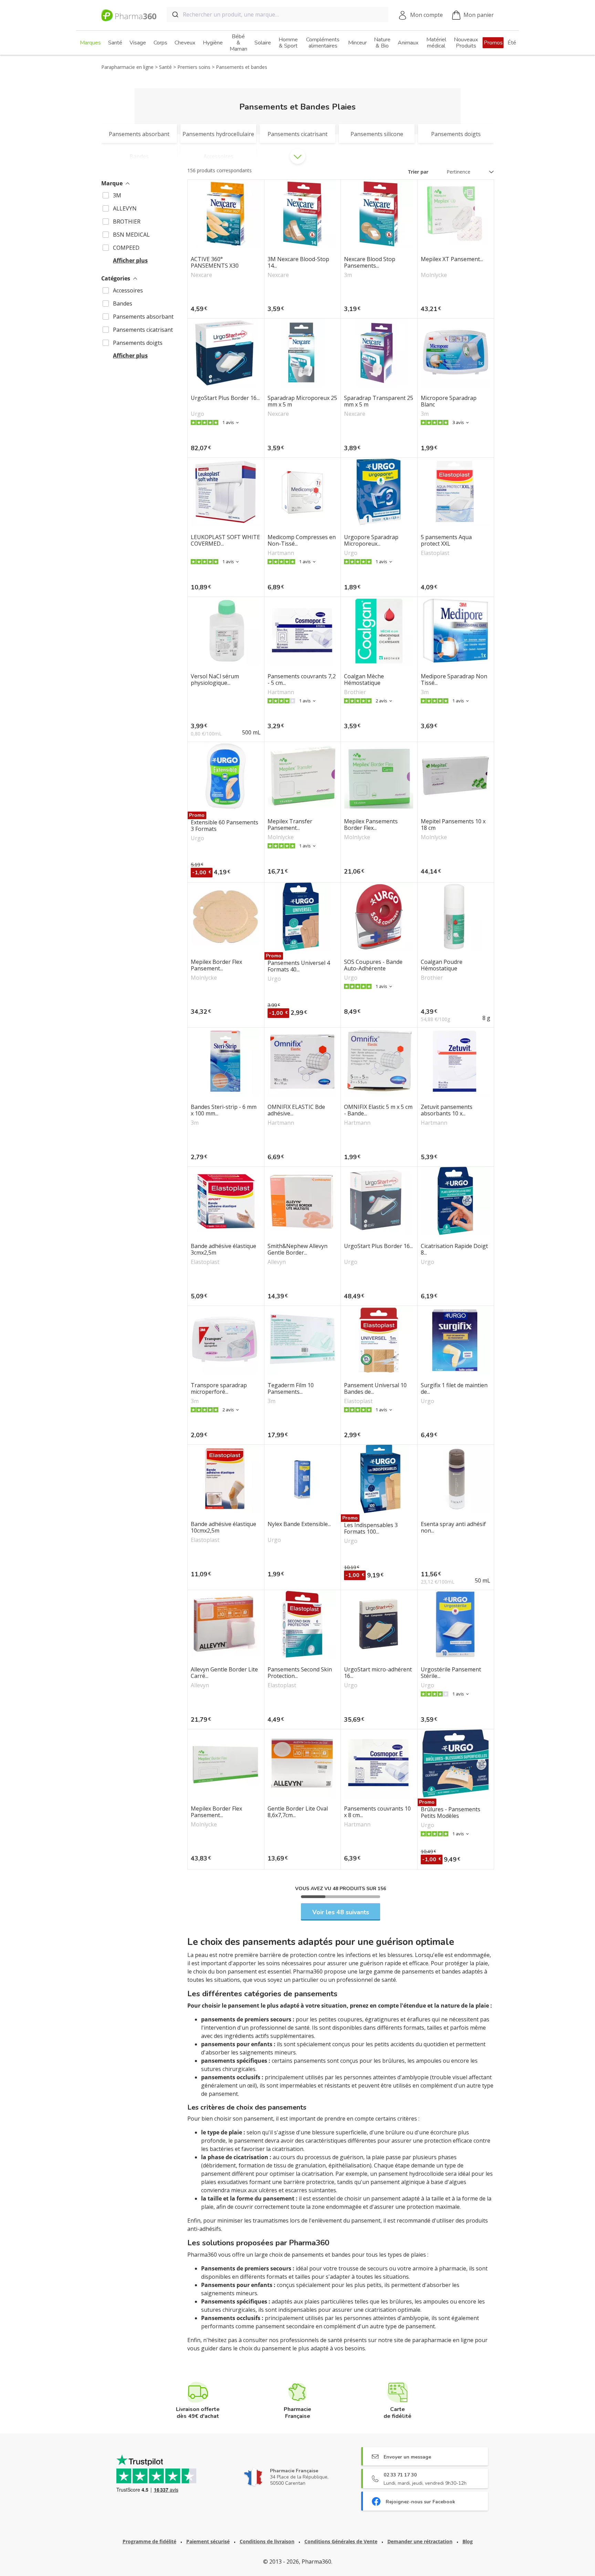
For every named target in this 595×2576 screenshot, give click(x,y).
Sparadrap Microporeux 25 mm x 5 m (302, 401)
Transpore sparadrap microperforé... (219, 1389)
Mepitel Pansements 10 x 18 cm (453, 825)
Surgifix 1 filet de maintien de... (454, 1389)
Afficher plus (130, 260)
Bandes (123, 303)
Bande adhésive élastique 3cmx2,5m (223, 1249)
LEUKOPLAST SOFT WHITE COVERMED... (225, 540)
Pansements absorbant (143, 317)
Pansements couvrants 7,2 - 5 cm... (302, 680)
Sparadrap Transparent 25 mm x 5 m (379, 401)
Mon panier (479, 15)
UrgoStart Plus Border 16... (225, 398)
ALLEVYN (125, 208)
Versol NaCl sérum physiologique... (215, 680)
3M (117, 195)
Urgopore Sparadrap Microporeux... (371, 540)
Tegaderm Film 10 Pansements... (291, 1389)
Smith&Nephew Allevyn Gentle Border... (297, 1249)
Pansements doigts (138, 343)
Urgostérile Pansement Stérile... (451, 1673)
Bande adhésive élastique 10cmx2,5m (223, 1527)
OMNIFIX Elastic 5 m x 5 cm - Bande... (378, 1110)
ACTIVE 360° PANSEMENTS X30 (215, 262)
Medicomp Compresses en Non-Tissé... (302, 540)
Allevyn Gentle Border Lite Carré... (224, 1673)
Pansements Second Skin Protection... (300, 1673)
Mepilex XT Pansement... (452, 259)
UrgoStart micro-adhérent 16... (378, 1673)
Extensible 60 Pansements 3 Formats (225, 826)
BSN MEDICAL (131, 235)
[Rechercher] (175, 14)
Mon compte (426, 15)
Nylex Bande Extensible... (299, 1524)
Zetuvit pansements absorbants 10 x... (447, 1110)
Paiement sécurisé (208, 2541)
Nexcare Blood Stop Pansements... (370, 262)
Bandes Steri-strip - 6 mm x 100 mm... (224, 1110)
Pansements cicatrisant (143, 330)
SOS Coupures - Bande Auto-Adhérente (373, 965)
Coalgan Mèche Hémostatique (364, 680)
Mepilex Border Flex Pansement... (216, 965)
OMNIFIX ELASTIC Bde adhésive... (296, 1110)
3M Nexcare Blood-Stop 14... (298, 262)
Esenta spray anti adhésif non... (453, 1527)
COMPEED (126, 248)
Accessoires (128, 290)
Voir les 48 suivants (341, 1912)
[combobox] (278, 14)
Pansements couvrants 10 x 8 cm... (377, 1812)
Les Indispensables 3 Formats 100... (371, 1528)
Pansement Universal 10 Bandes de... (375, 1389)
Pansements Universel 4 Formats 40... (299, 966)
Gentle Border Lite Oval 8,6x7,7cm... (298, 1812)
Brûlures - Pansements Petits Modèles (451, 1813)
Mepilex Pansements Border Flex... (371, 825)
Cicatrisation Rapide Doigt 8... (454, 1249)
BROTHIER (127, 221)
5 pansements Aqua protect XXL (446, 540)
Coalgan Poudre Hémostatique (442, 965)
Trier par (418, 172)
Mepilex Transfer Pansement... (290, 825)
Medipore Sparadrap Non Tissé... (454, 680)
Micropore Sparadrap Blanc (449, 401)
